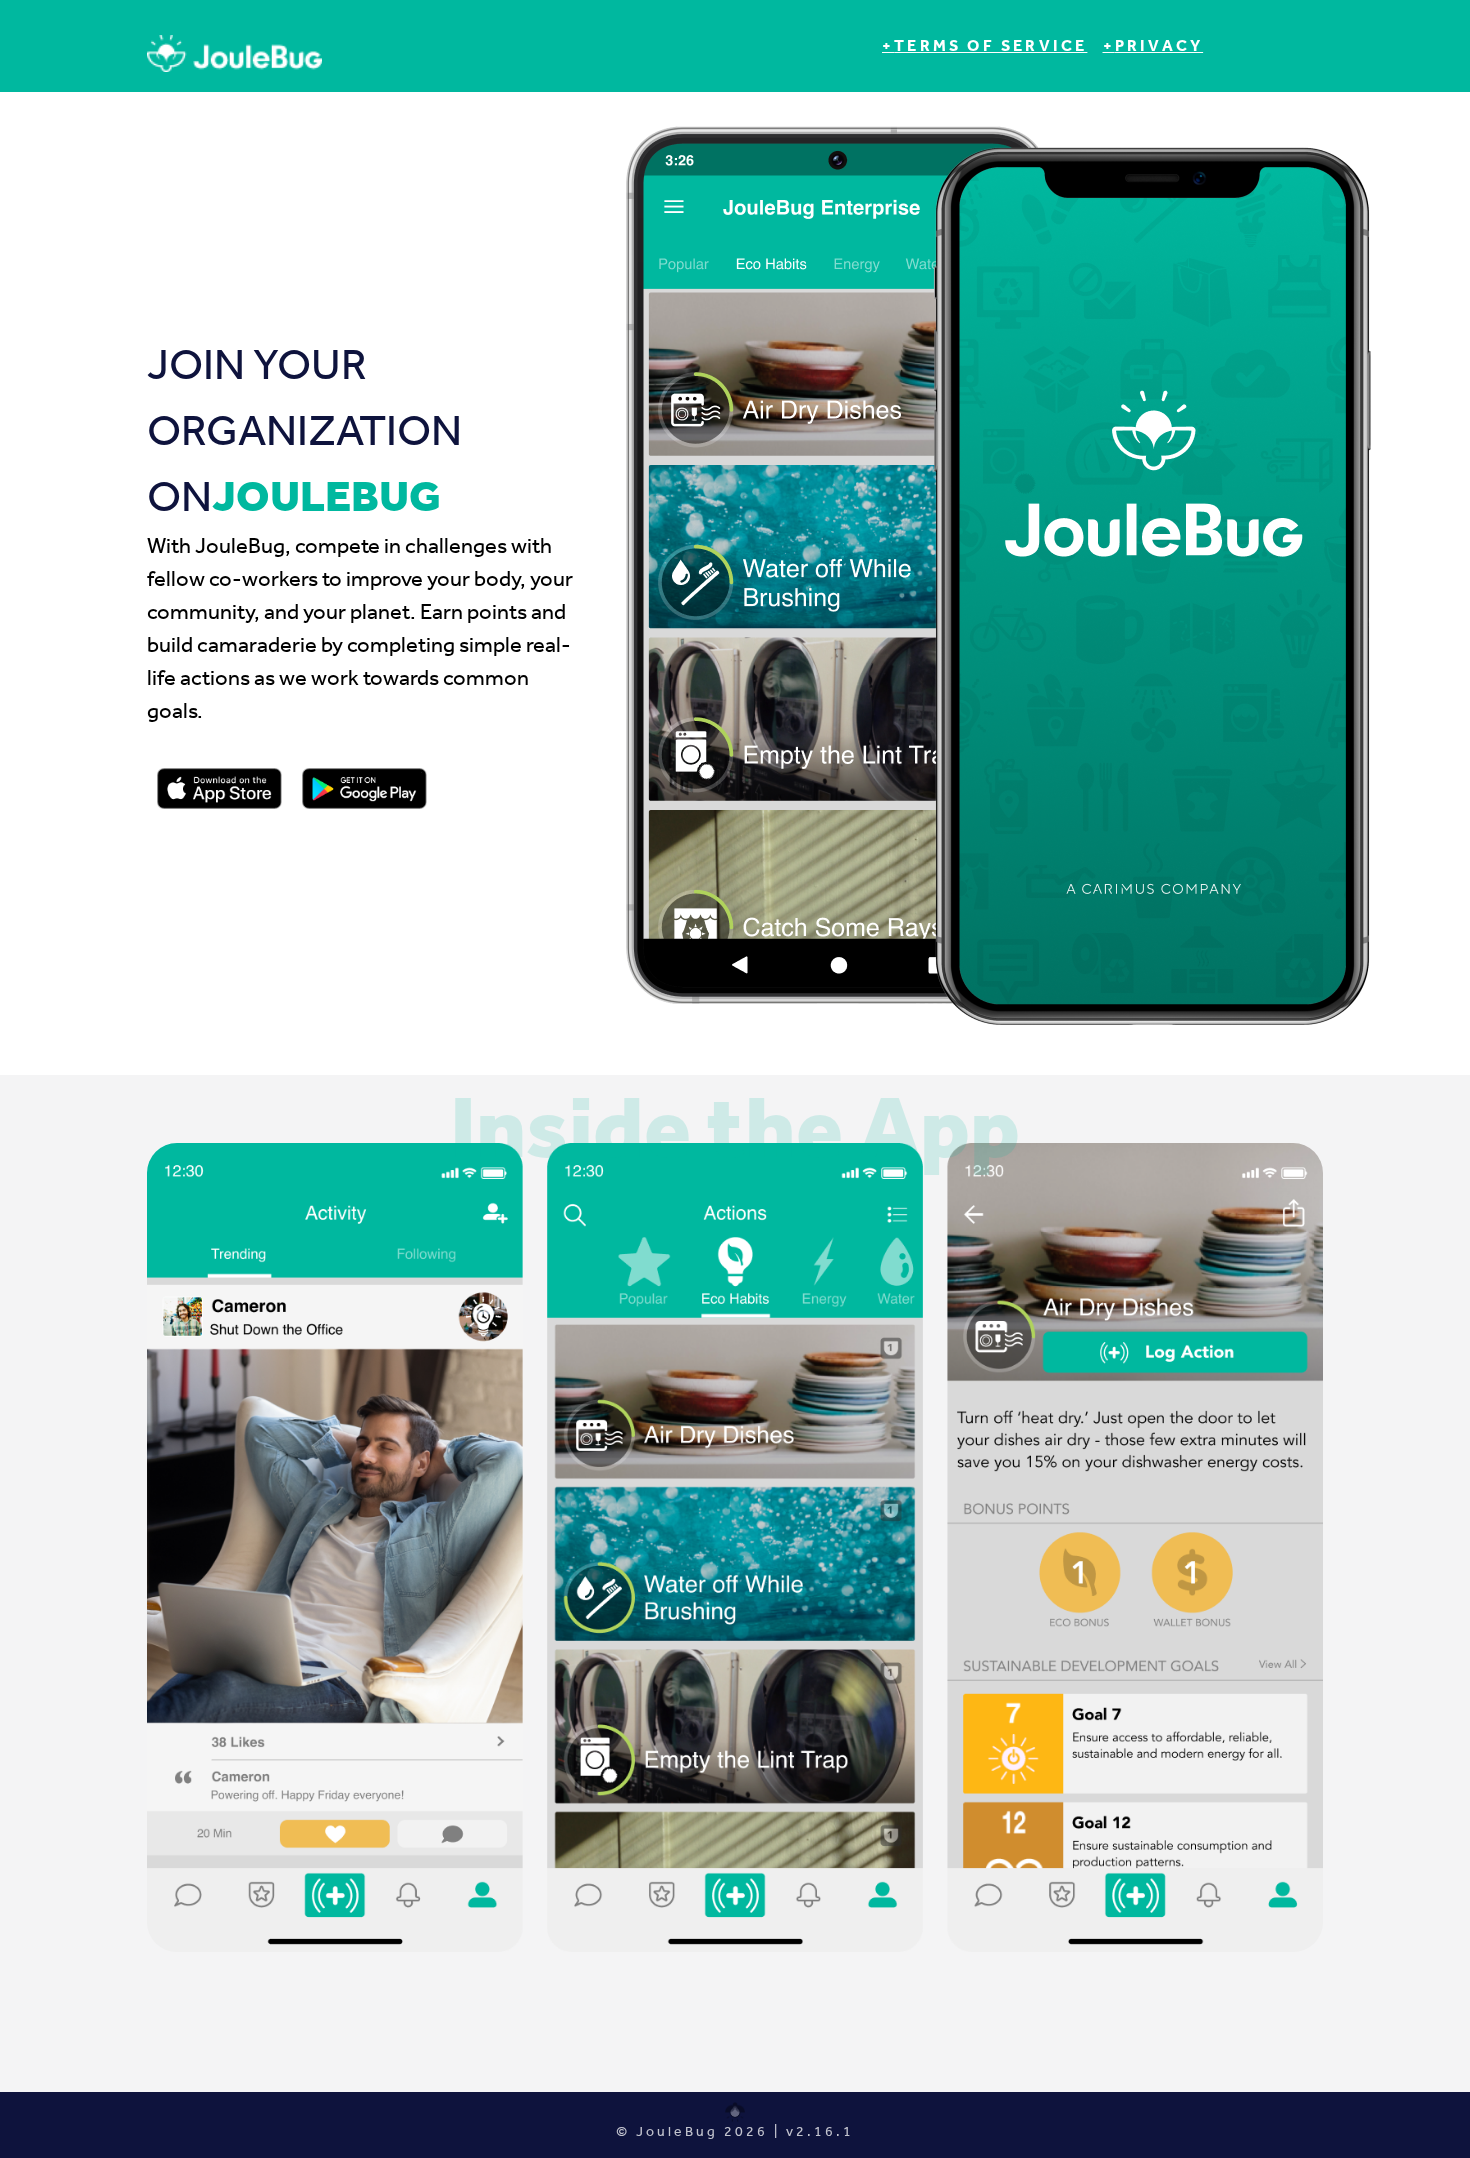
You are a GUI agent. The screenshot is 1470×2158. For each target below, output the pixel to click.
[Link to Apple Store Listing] (219, 789)
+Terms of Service (984, 45)
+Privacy (1153, 45)
